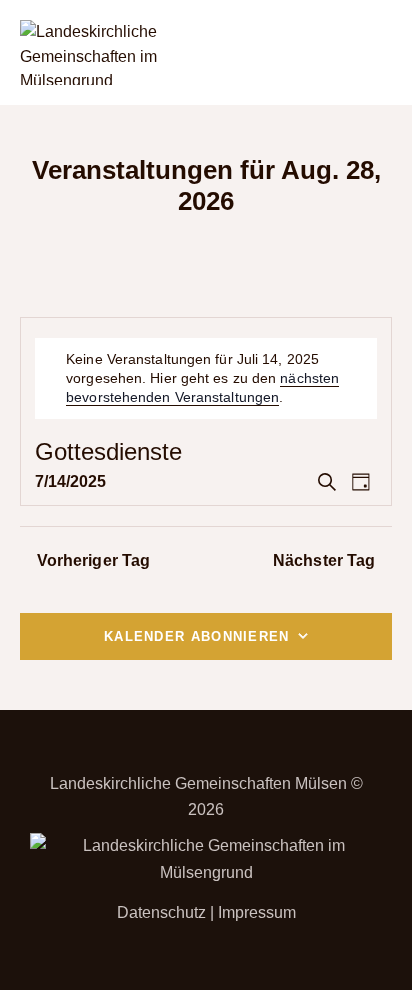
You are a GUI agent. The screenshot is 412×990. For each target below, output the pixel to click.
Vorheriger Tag (93, 560)
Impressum (257, 912)
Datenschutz (161, 912)
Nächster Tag (324, 560)
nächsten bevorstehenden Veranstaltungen (202, 387)
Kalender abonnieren (197, 636)
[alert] (209, 378)
